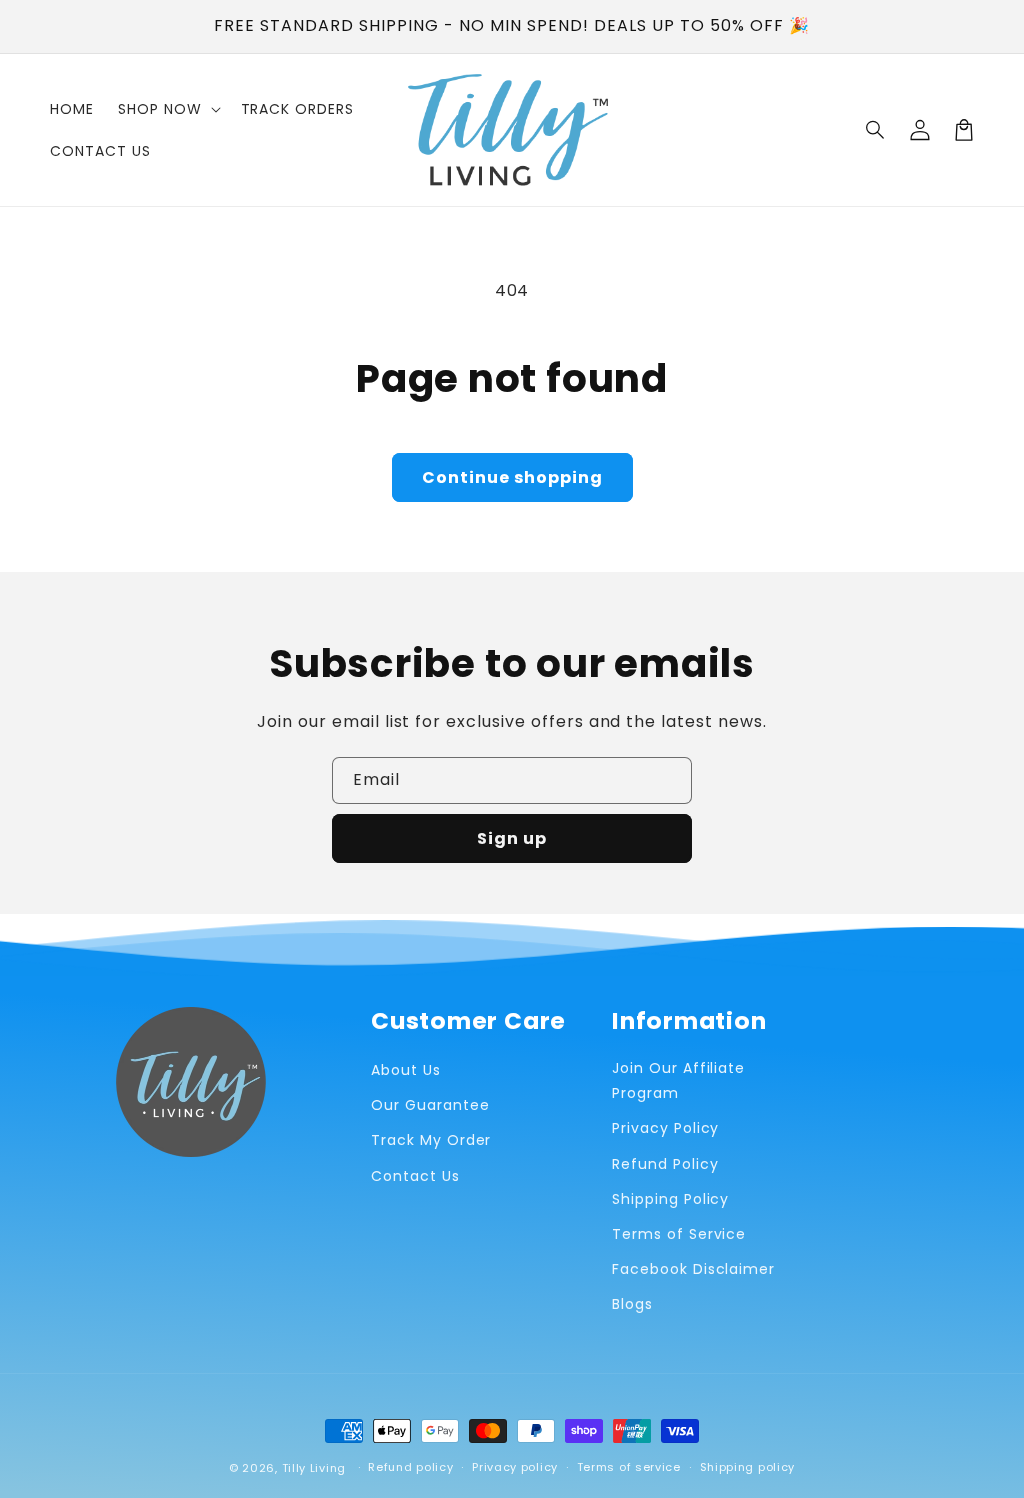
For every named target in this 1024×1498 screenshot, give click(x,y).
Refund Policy (665, 1164)
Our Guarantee (430, 1105)
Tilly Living (314, 1468)
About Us (406, 1070)
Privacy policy (515, 1467)
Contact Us (415, 1176)
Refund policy (410, 1467)
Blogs (632, 1304)
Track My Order (431, 1140)
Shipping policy (748, 1467)
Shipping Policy (670, 1199)
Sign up (512, 838)
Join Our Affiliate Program (678, 1080)
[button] (876, 130)
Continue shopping (512, 477)
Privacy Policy (665, 1128)
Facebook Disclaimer (693, 1269)
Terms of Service (679, 1234)
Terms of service (629, 1467)
